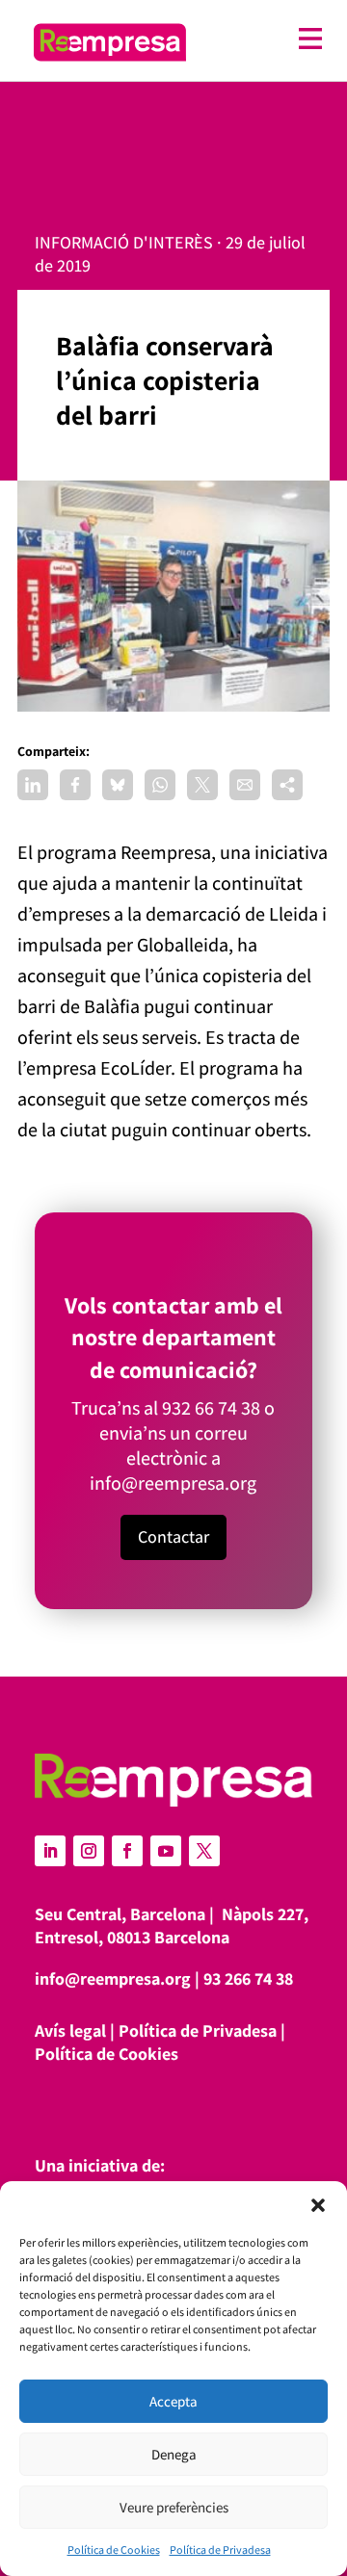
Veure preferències (174, 2507)
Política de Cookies (114, 2550)
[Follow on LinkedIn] (50, 1851)
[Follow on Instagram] (89, 1851)
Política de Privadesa (220, 2550)
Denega (174, 2454)
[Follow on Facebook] (127, 1851)
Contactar (173, 1536)
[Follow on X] (204, 1851)
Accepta (173, 2401)
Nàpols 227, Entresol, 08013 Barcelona (172, 1925)
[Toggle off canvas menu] (264, 39)
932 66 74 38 (211, 1408)
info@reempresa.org (173, 1483)
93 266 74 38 (248, 1978)
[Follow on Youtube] (166, 1851)
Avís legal (70, 2030)
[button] (318, 2205)
